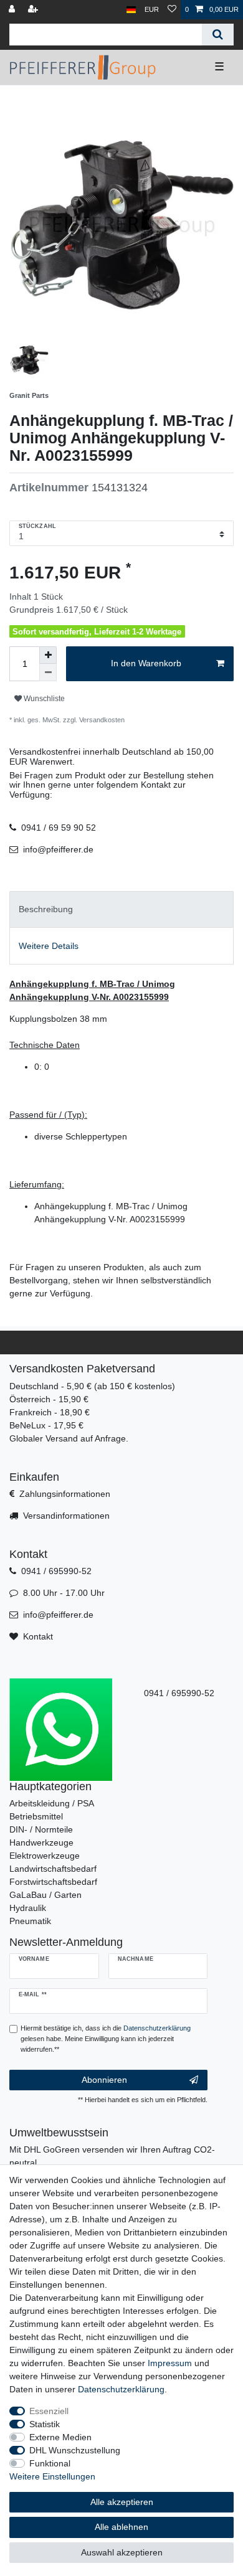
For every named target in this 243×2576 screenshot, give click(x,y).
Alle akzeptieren (122, 2502)
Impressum (170, 2363)
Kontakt (38, 1636)
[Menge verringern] (48, 672)
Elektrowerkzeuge (45, 1856)
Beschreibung (46, 909)
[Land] (131, 10)
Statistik (45, 2424)
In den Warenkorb (146, 663)
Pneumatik (30, 1921)
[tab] (121, 909)
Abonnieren (104, 2080)
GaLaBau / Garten (45, 1895)
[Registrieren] (34, 10)
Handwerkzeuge (41, 1842)
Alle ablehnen (121, 2527)
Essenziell (49, 2411)
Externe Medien (60, 2437)
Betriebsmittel (36, 1816)
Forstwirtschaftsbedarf (53, 1882)
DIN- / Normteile (41, 1829)
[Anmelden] (13, 10)
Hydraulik (28, 1908)
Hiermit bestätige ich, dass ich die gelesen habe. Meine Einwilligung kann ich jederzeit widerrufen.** (106, 2039)
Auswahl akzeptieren (122, 2552)
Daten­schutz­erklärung (121, 2389)
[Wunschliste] (172, 10)
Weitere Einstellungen (52, 2476)
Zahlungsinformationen (65, 1494)
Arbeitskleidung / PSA (52, 1803)
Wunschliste (43, 699)
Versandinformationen (66, 1516)
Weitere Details (49, 946)
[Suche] (218, 35)
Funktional (50, 2463)
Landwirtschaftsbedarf (53, 1869)
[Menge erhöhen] (48, 655)
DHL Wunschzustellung (75, 2450)
